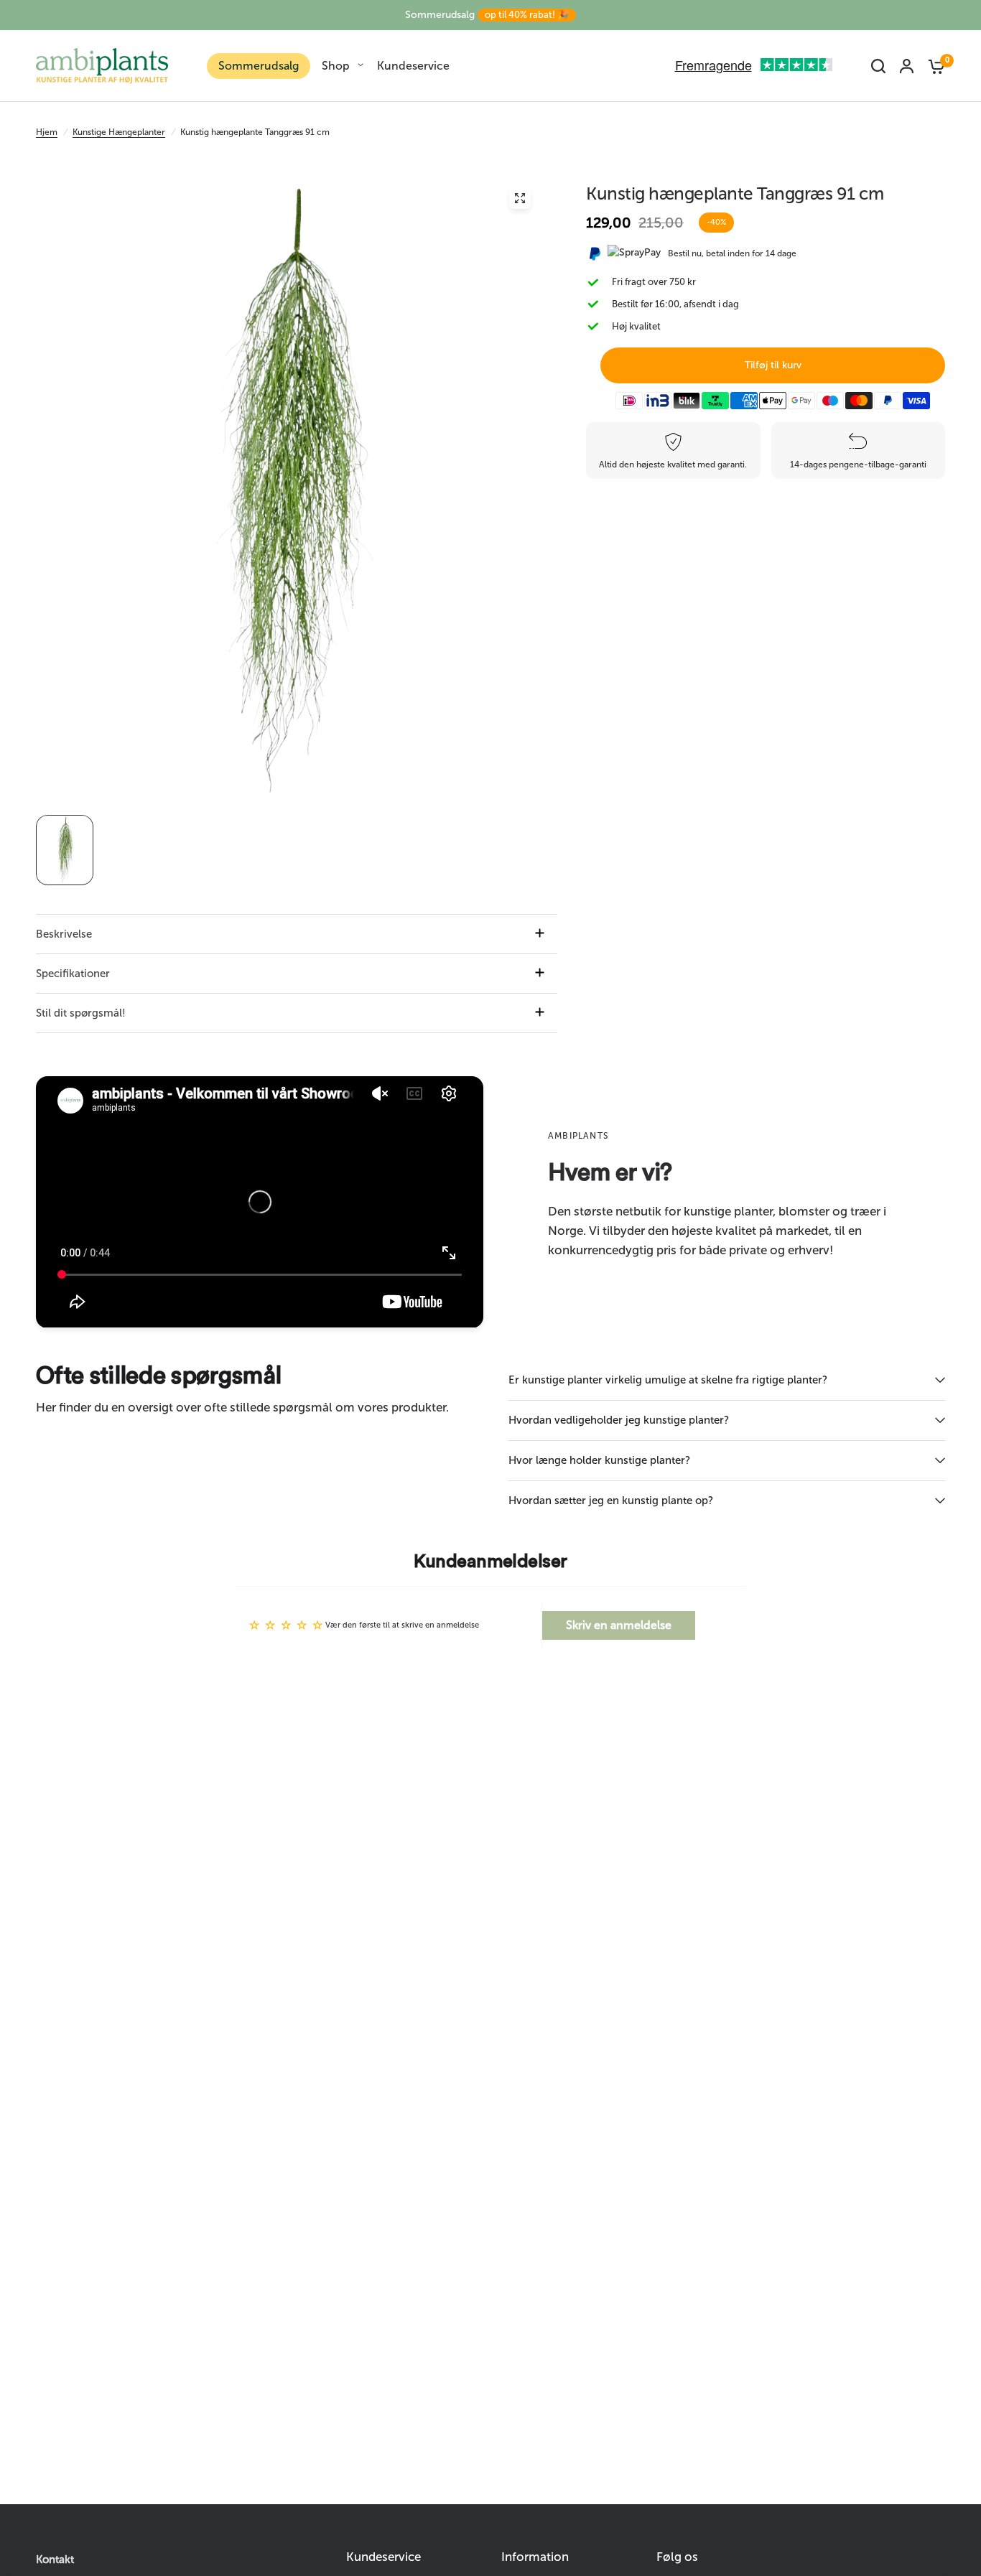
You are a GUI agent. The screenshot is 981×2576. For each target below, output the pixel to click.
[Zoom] (520, 198)
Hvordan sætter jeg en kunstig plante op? (611, 1501)
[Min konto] (907, 66)
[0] (933, 66)
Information (535, 2557)
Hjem (47, 132)
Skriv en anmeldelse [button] (619, 1625)
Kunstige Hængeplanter (119, 132)
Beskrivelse (64, 934)
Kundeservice (413, 66)
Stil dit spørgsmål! (81, 1013)
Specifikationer (73, 974)
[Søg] (878, 66)
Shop (336, 66)
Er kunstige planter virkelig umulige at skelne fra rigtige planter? (668, 1380)
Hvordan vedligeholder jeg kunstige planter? (619, 1420)
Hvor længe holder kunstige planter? (599, 1460)
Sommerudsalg (487, 15)
